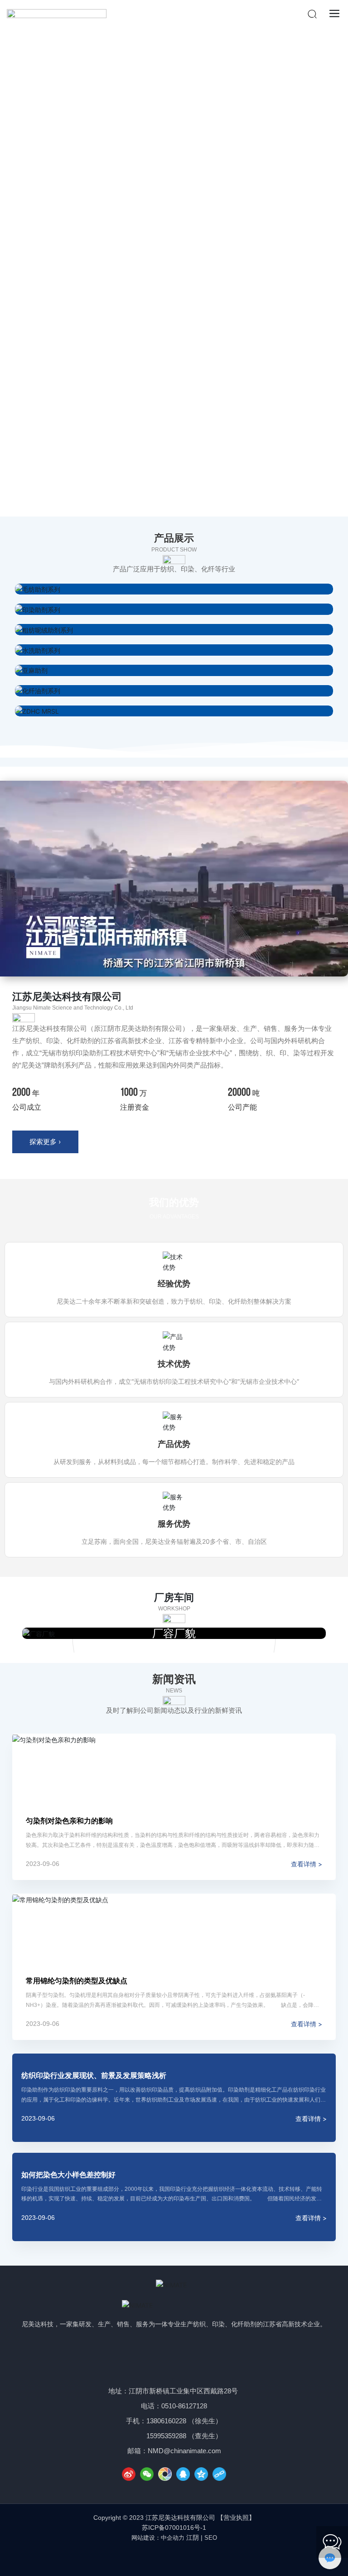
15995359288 (166, 2436)
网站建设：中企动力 (158, 2538)
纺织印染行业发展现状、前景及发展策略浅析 (94, 2075)
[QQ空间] (201, 2474)
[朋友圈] (165, 2474)
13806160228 (166, 2421)
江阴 (193, 2537)
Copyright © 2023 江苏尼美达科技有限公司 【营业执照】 (174, 2518)
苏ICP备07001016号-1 (174, 2528)
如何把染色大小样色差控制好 (68, 2175)
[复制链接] (219, 2474)
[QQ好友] (183, 2474)
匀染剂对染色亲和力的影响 (69, 1821)
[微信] (147, 2474)
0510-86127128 (184, 2406)
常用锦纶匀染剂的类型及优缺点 (77, 1981)
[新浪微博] (129, 2474)
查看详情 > (307, 1864)
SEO (211, 2538)
